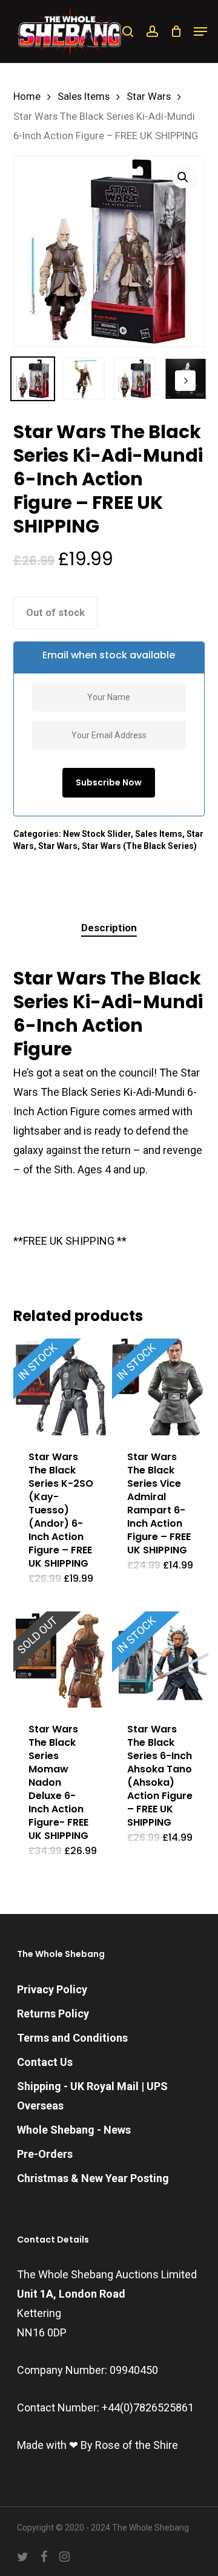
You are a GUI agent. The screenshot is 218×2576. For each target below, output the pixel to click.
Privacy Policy (52, 1989)
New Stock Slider (97, 834)
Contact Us (45, 2062)
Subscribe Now (109, 782)
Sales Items (84, 97)
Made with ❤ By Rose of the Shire (97, 2445)
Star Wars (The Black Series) (139, 846)
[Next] (185, 381)
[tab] (109, 928)
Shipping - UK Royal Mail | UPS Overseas (92, 2096)
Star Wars (149, 97)
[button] (200, 31)
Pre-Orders (45, 2154)
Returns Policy (53, 2014)
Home (27, 97)
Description (109, 928)
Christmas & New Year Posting (93, 2178)
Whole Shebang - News (74, 2130)
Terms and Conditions (72, 2038)
